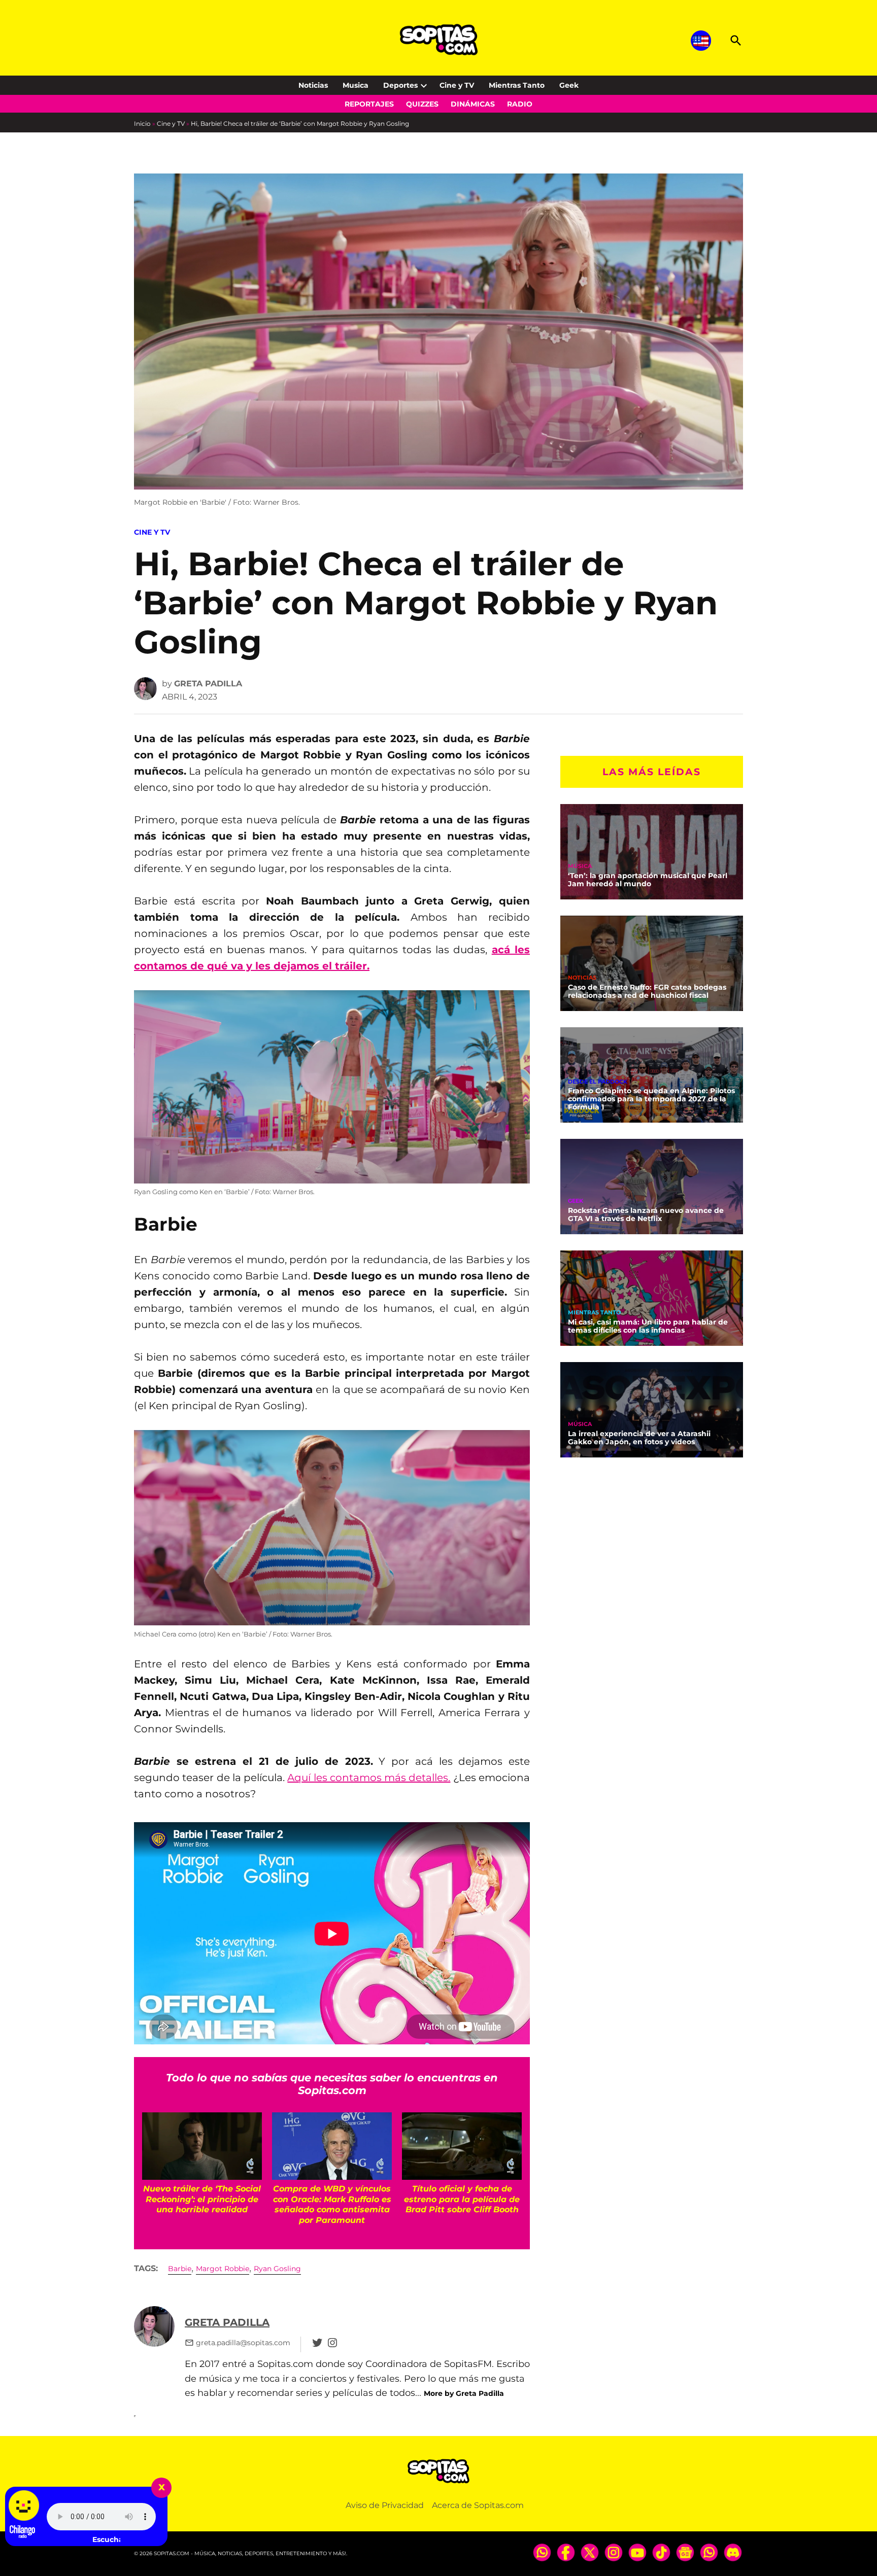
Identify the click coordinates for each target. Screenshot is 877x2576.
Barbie (180, 2269)
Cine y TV (457, 85)
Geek (569, 85)
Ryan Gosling (277, 2269)
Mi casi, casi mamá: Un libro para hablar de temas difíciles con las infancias (648, 1326)
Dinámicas (473, 104)
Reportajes (369, 104)
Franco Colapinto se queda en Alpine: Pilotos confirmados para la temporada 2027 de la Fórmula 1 (651, 1099)
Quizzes (422, 104)
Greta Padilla (208, 684)
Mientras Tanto (517, 85)
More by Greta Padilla (464, 2393)
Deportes (400, 85)
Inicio (142, 124)
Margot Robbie (223, 2269)
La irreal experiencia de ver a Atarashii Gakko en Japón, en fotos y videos (639, 1438)
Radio (520, 104)
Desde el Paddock (598, 1081)
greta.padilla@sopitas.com (243, 2343)
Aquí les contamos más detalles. (369, 1778)
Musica (356, 85)
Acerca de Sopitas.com (478, 2505)
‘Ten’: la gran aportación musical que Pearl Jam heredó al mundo (648, 880)
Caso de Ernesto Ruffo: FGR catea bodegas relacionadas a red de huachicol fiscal (647, 991)
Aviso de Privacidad (385, 2505)
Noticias (313, 85)
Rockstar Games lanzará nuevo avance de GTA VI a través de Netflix (646, 1214)
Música (580, 866)
